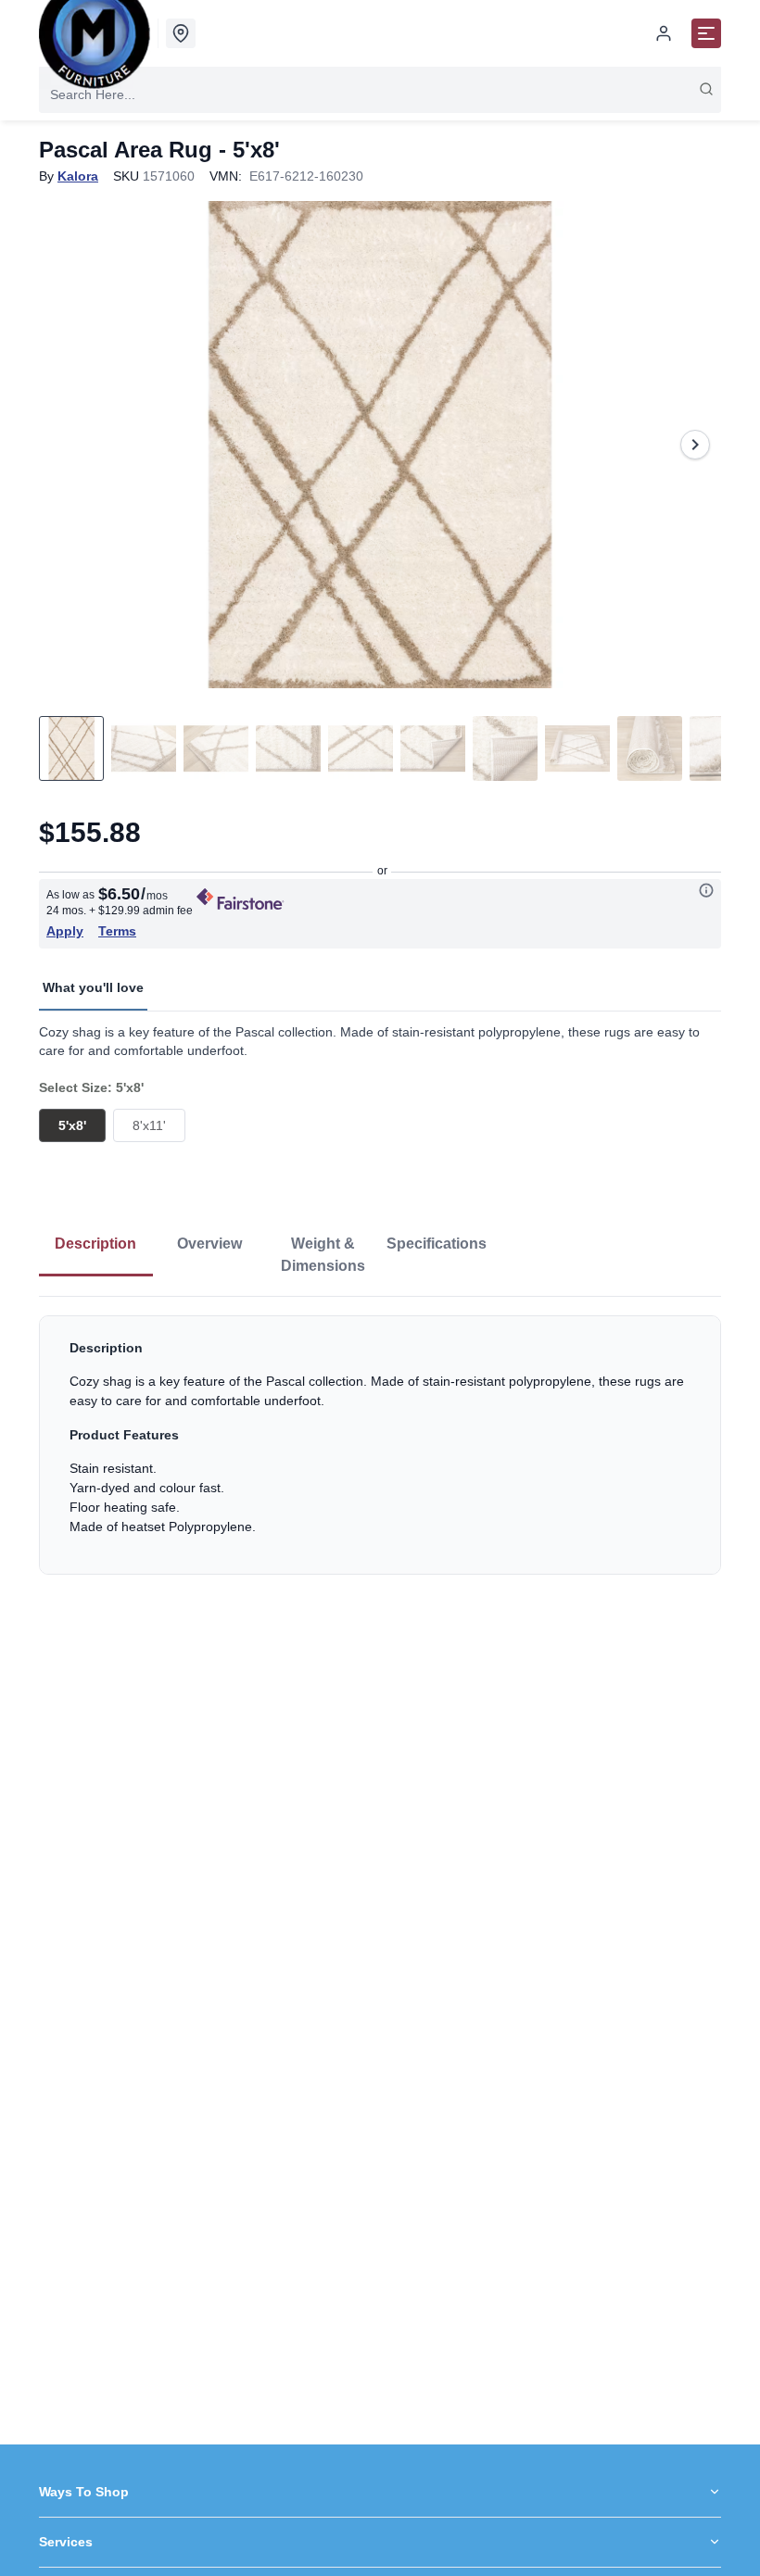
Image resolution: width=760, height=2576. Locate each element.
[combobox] (380, 94)
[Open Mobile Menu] (706, 33)
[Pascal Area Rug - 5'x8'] (380, 445)
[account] (664, 33)
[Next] (695, 445)
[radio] (72, 1125)
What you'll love (93, 987)
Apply (65, 931)
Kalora (78, 176)
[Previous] (65, 445)
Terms (117, 931)
